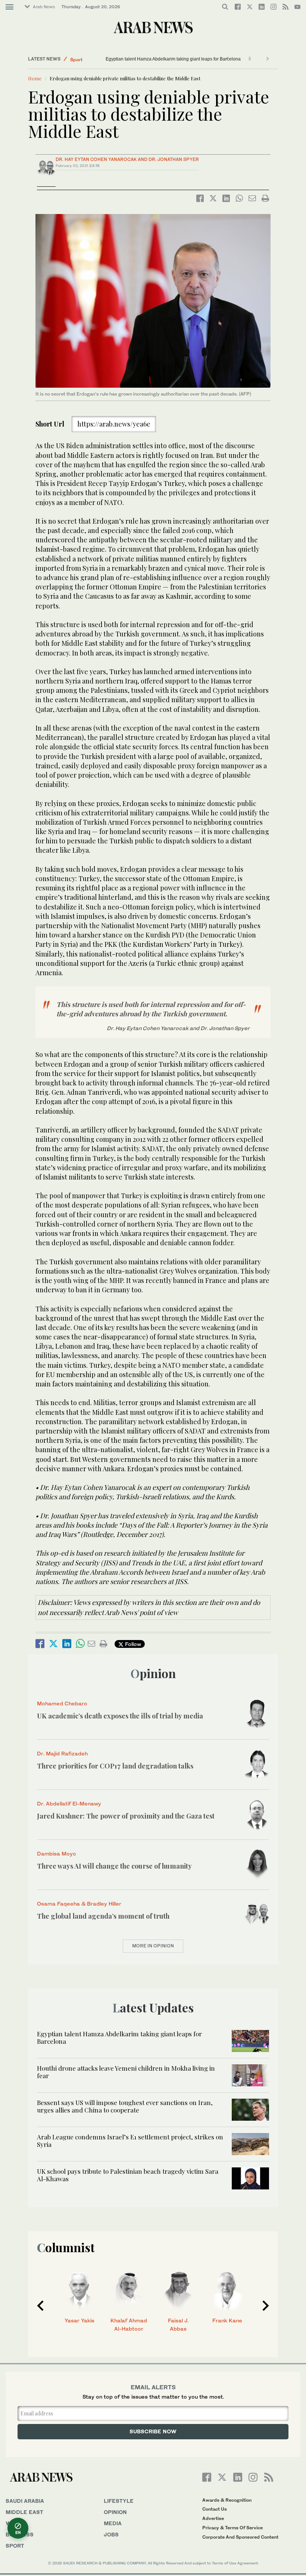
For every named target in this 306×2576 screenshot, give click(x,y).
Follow (132, 1644)
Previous (40, 2306)
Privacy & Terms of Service (232, 2528)
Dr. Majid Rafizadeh (62, 1753)
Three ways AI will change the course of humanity (114, 1866)
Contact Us (215, 2509)
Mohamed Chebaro (62, 1703)
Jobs (111, 2534)
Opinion (153, 1673)
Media (113, 2523)
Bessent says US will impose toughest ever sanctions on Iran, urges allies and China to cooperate (125, 2106)
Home (35, 78)
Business (20, 2534)
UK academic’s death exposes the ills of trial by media (120, 1716)
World (16, 2523)
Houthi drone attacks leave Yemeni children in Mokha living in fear (172, 59)
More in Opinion (153, 1946)
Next (266, 2306)
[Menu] (10, 7)
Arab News (44, 7)
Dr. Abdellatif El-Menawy (69, 1803)
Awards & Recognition (227, 2500)
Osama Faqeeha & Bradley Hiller (79, 1904)
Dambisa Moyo (57, 1853)
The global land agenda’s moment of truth (103, 1916)
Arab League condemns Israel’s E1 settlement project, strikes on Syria (130, 2141)
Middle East (83, 59)
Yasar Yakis (79, 2320)
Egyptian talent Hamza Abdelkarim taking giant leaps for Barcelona (119, 2037)
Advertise (213, 2518)
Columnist (66, 2247)
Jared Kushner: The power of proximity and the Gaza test (126, 1816)
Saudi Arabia (25, 2501)
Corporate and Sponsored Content (240, 2537)
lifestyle (119, 2501)
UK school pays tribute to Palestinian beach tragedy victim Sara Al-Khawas (128, 2175)
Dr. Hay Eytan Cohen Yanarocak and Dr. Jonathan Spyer (127, 159)
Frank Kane (227, 2320)
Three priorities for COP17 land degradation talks (115, 1766)
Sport (15, 2546)
